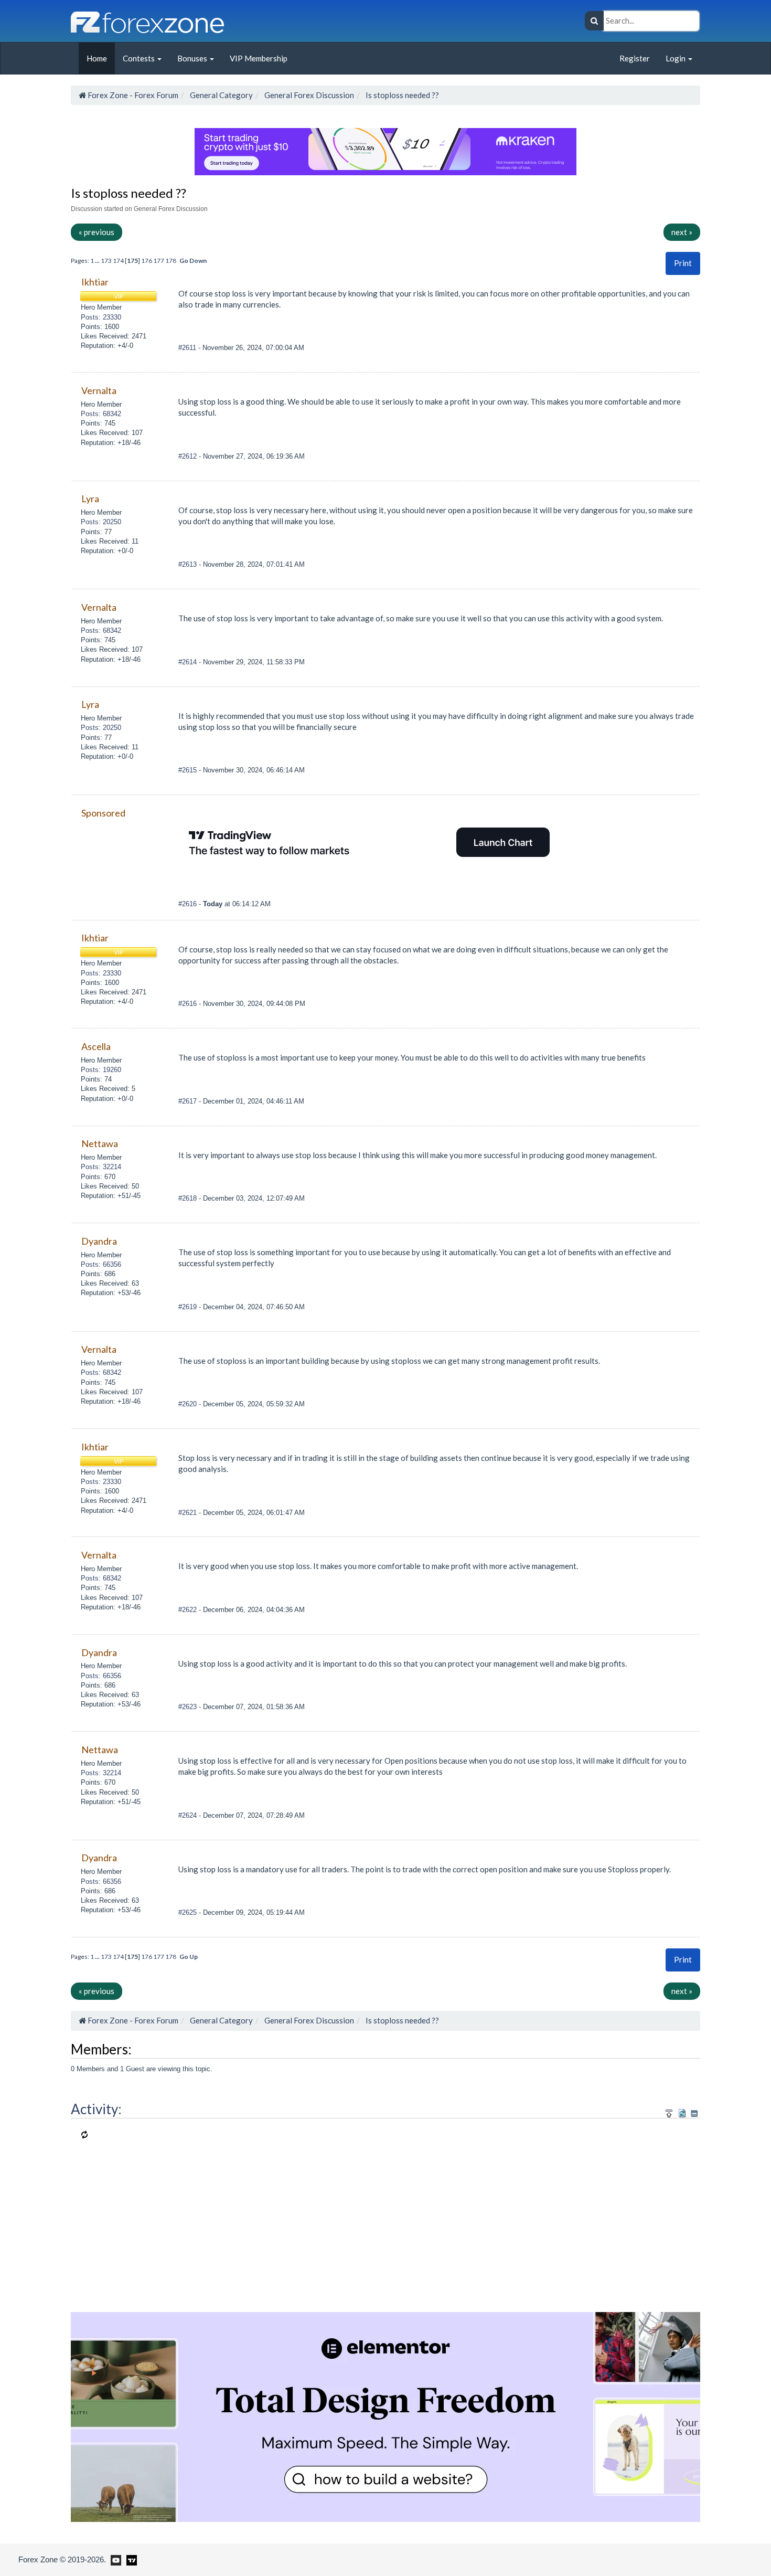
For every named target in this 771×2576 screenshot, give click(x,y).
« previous (97, 232)
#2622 (189, 1610)
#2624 (189, 1815)
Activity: (96, 2109)
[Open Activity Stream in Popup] (669, 2112)
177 (159, 261)
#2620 (189, 1404)
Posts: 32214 (101, 1167)
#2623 (189, 1707)
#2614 (189, 662)
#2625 (189, 1912)
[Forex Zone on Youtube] (115, 2559)
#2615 (189, 770)
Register (635, 58)
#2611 (188, 348)
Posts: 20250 (101, 522)
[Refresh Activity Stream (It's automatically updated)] (682, 2112)
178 (171, 261)
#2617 (189, 1101)
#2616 (189, 904)
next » (682, 232)
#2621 (189, 1513)
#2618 (189, 1198)
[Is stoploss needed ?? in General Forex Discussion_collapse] (694, 2113)
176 (147, 261)
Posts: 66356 (101, 1264)
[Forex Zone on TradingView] (130, 2559)
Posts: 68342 (101, 414)
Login (676, 58)
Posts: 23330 (101, 317)
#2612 (189, 456)
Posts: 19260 (101, 1070)
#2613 (189, 564)
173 (106, 261)
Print (683, 263)
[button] (683, 263)
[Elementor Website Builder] (385, 2415)
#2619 (189, 1307)
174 (118, 261)
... (98, 261)
